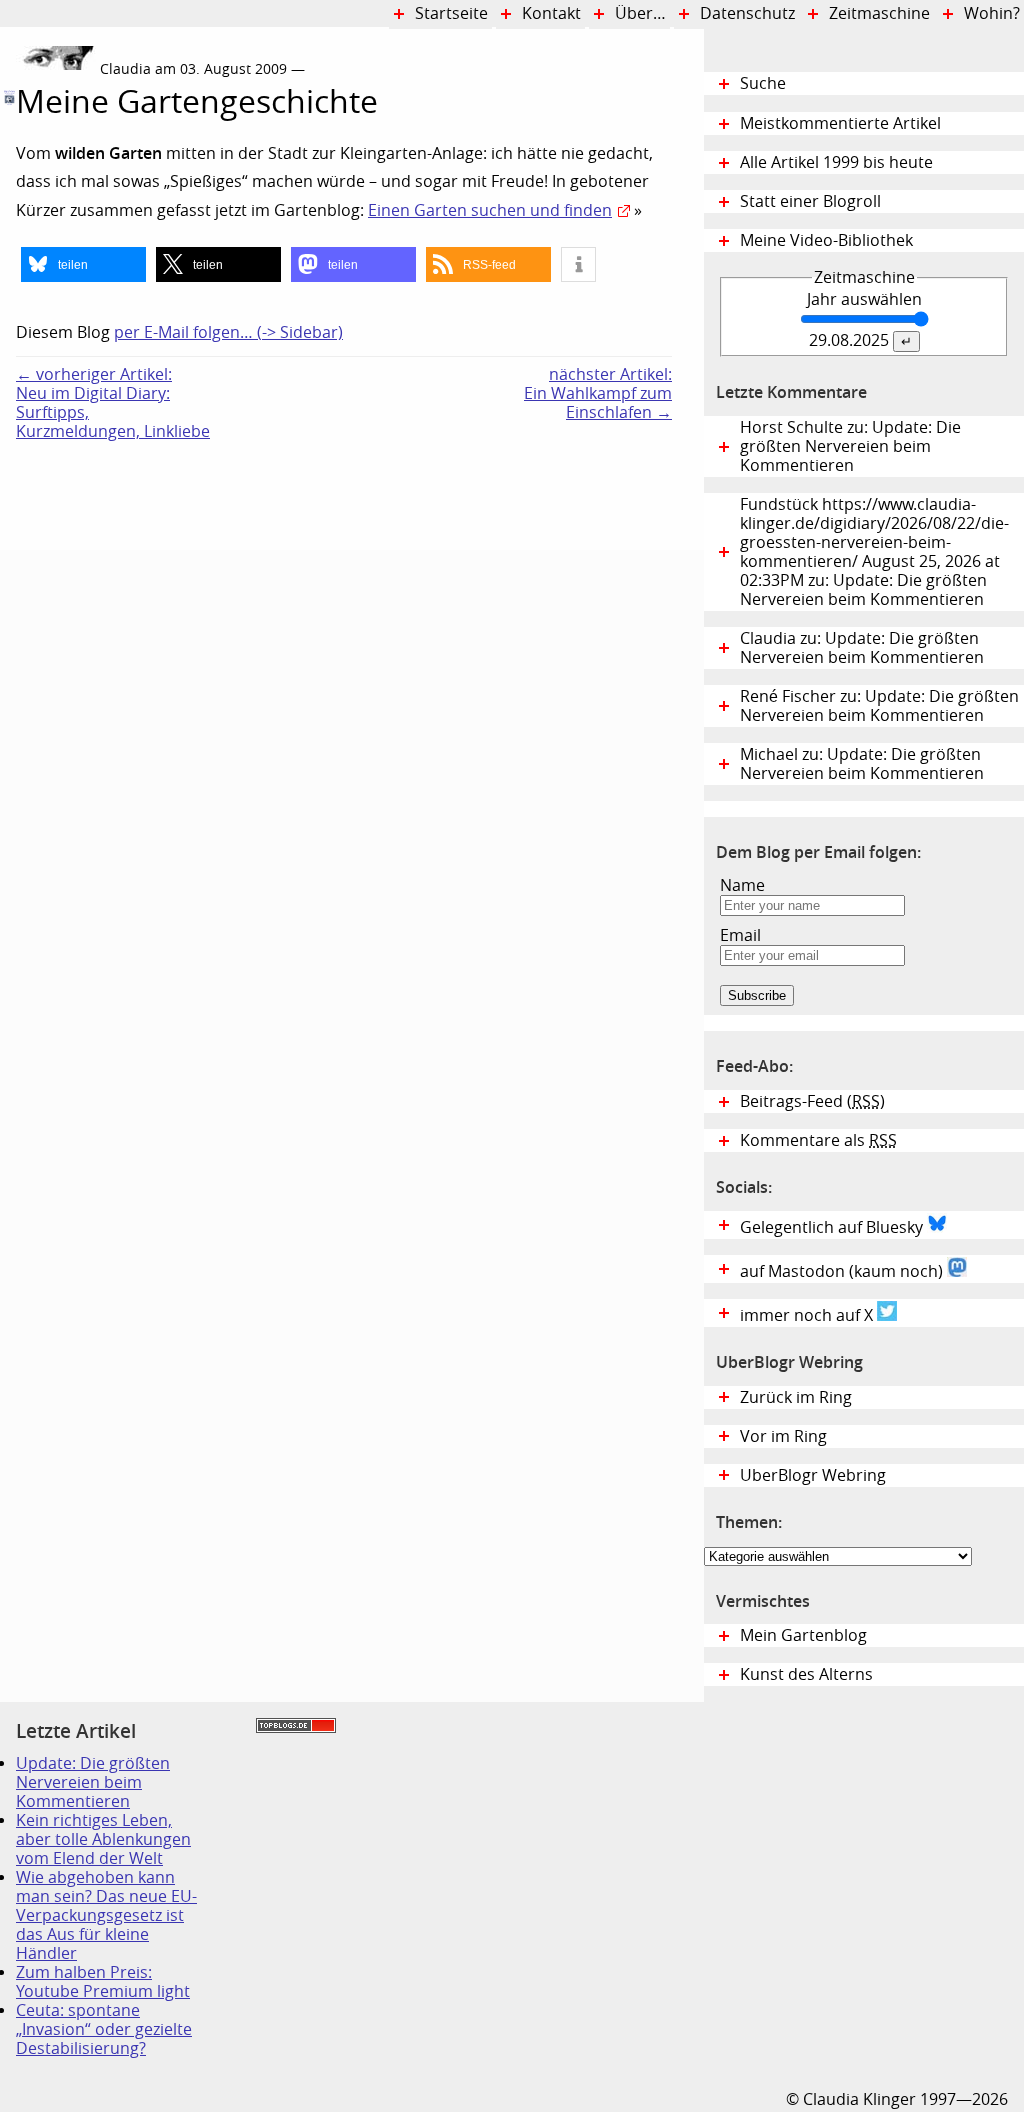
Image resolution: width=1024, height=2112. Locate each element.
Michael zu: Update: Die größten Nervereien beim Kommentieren (862, 764)
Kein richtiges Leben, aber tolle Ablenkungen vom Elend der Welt (103, 1839)
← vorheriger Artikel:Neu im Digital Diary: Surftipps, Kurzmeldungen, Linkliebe (113, 403)
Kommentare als (818, 1140)
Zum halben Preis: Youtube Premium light (103, 1982)
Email (740, 935)
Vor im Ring (783, 1436)
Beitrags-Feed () (812, 1101)
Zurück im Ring (796, 1397)
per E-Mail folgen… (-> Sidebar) (228, 332)
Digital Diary (8, 343)
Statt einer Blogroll (810, 201)
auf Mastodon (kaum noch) (843, 1271)
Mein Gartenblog (803, 1635)
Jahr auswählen (864, 299)
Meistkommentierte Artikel (840, 123)
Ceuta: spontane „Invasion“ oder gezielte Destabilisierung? (104, 2029)
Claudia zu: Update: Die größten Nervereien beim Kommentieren (862, 648)
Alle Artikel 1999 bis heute (836, 162)
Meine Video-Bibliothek (826, 240)
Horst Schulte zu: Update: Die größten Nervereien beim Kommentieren (850, 446)
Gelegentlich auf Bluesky (833, 1227)
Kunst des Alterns (806, 1674)
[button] (83, 264)
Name (742, 885)
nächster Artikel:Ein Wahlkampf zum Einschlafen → (598, 393)
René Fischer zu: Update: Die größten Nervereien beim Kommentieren (879, 706)
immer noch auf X (808, 1315)
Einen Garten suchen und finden (490, 210)
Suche (763, 83)
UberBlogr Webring (813, 1475)
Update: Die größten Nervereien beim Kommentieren (93, 1782)
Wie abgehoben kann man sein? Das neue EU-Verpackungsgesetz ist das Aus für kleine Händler (106, 1915)
